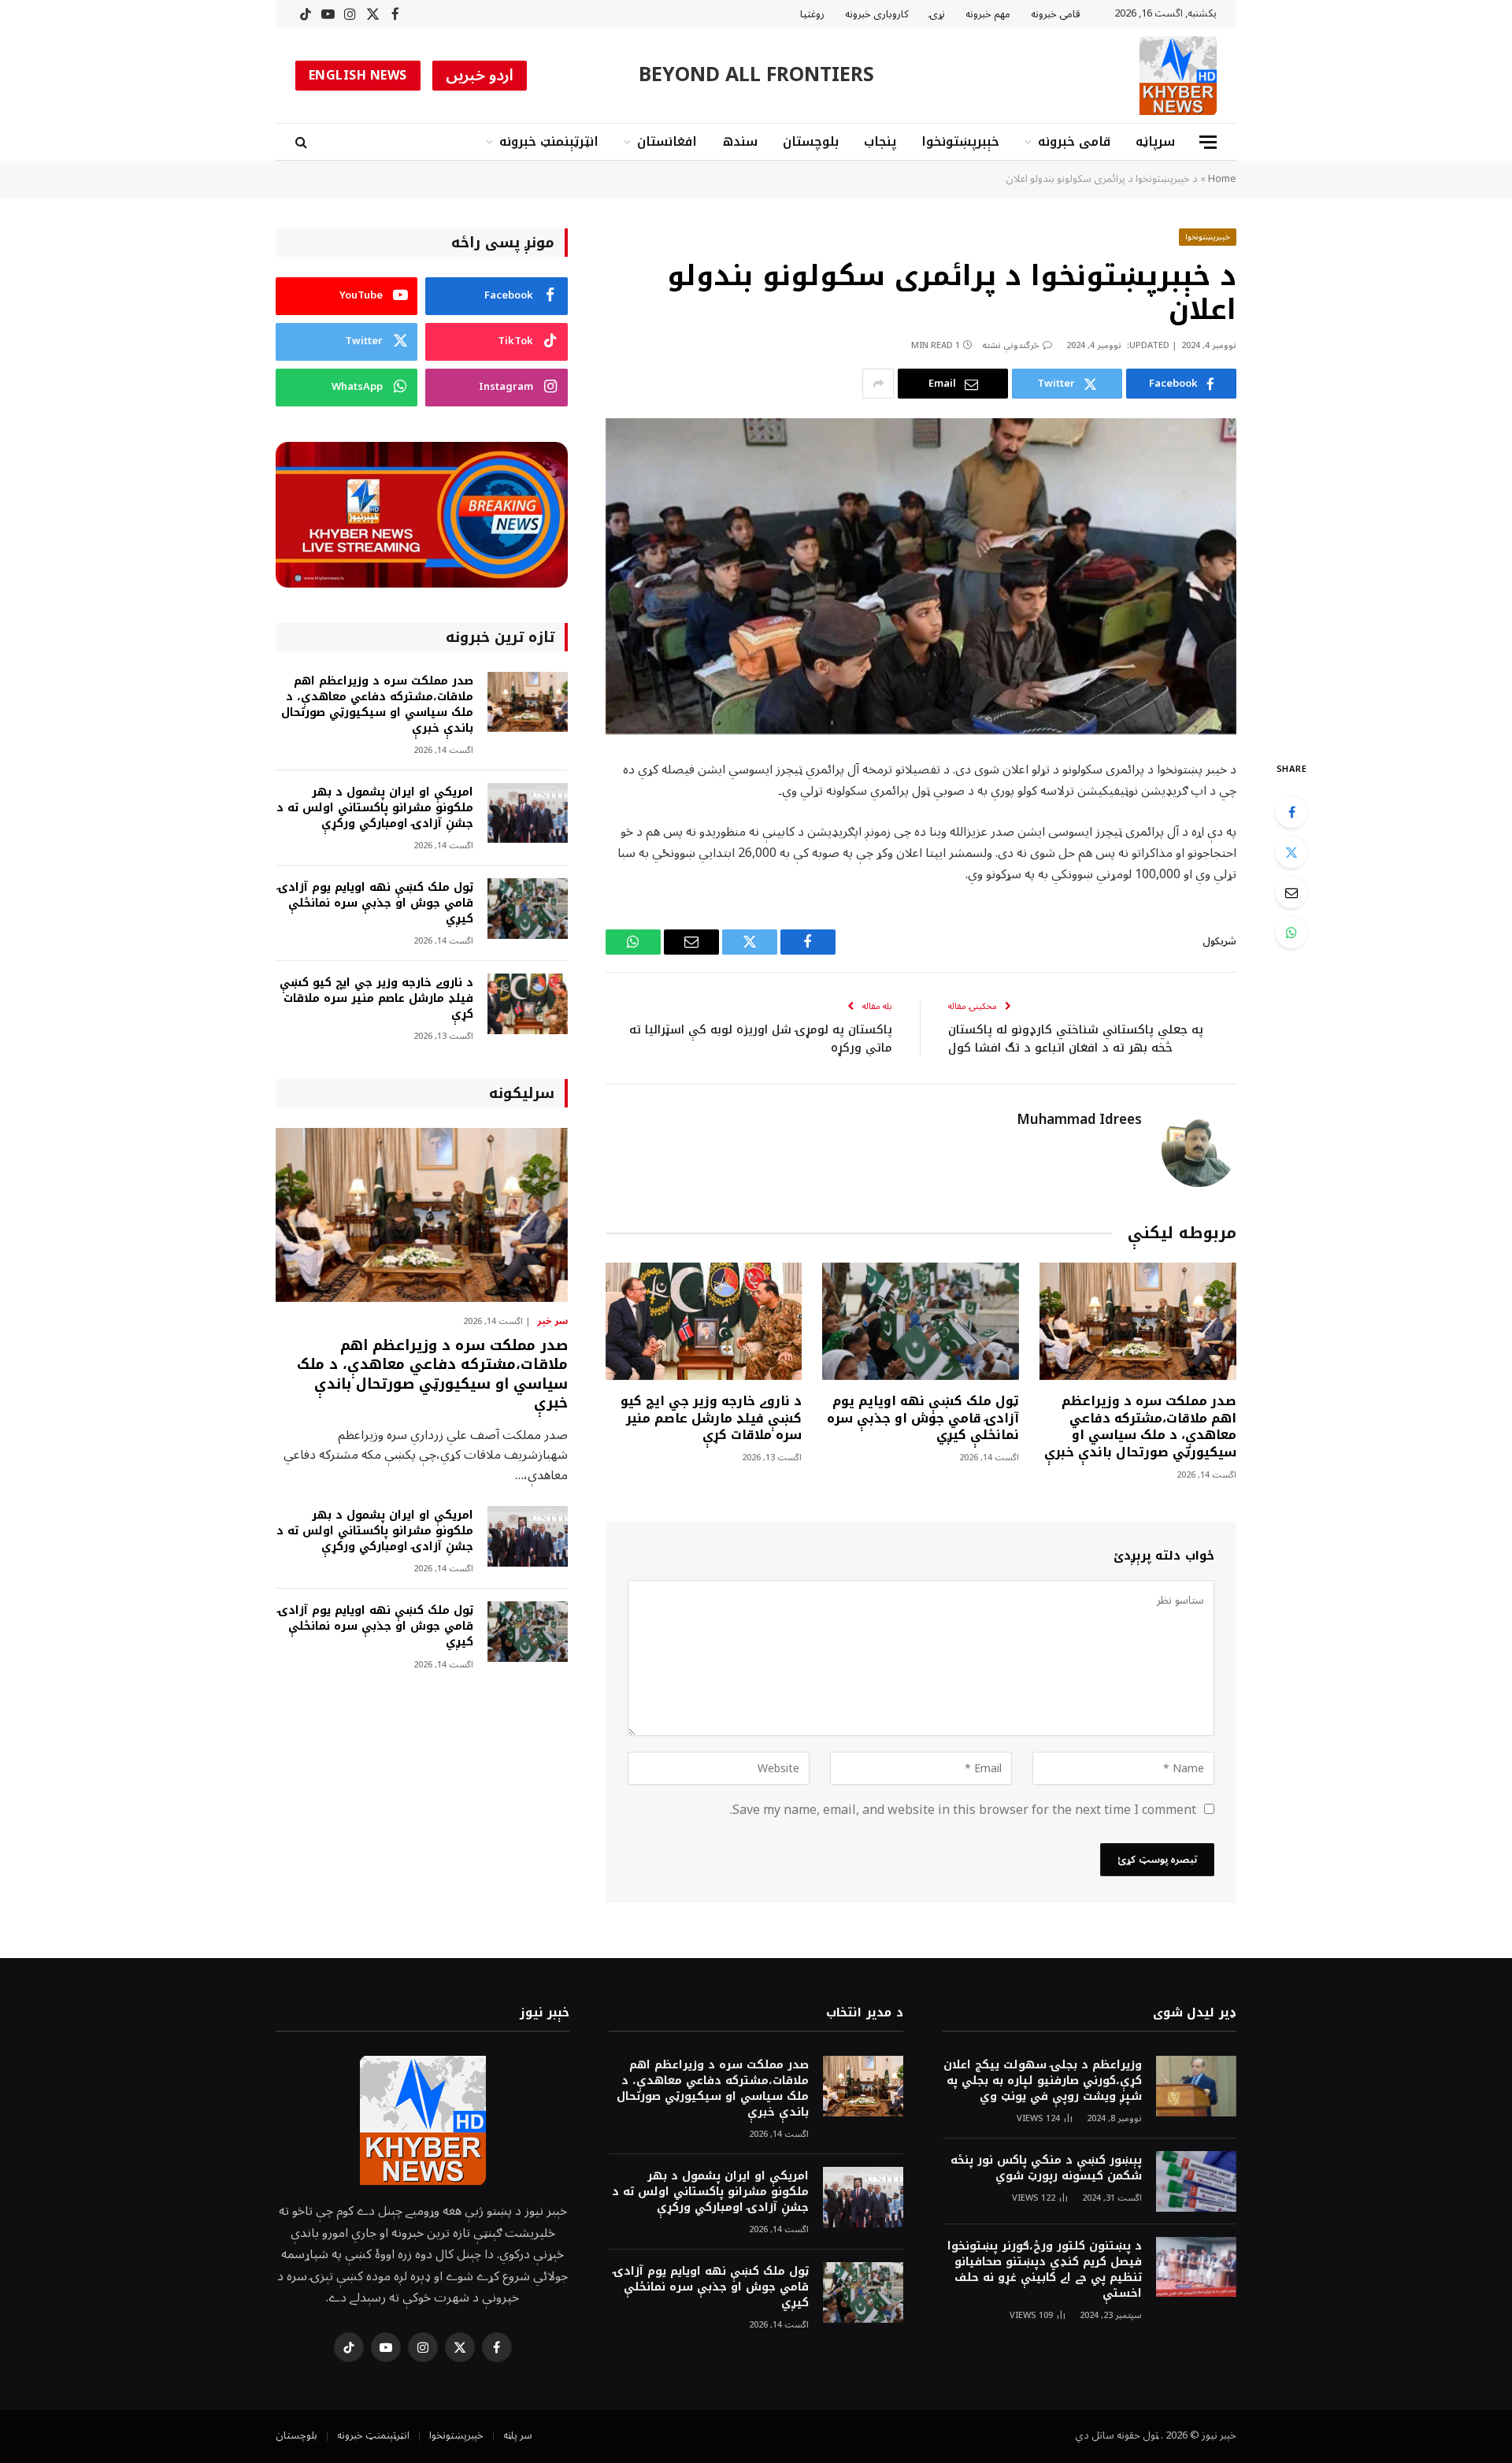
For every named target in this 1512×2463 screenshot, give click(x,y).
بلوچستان (811, 141)
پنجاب (880, 141)
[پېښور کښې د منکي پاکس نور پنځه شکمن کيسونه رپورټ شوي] (1196, 2181)
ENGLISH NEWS (358, 76)
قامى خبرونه (1056, 14)
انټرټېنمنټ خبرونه (549, 141)
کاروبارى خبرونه (877, 14)
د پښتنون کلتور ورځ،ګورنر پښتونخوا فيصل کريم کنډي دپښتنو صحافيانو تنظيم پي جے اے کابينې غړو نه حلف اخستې (1045, 2270)
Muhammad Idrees (1079, 1120)
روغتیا (812, 14)
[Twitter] (1291, 852)
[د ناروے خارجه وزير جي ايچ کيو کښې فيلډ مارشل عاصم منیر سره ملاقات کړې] (704, 1321)
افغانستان (667, 141)
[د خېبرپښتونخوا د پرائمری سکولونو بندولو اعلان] (921, 576)
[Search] (303, 142)
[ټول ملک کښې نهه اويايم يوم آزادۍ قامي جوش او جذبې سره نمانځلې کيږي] (921, 1321)
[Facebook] (1291, 812)
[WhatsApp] (1291, 933)
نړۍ (937, 14)
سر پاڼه (518, 2435)
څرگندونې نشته (1011, 345)
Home (1222, 179)
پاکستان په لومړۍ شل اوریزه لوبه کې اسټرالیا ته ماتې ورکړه (761, 1039)
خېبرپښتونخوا (960, 141)
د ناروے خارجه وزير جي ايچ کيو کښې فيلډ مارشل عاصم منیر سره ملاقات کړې (711, 1418)
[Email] (1291, 892)
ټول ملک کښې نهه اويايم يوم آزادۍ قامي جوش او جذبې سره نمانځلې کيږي (923, 1418)
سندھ (740, 141)
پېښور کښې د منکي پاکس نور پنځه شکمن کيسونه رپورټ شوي (1046, 2168)
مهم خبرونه (988, 14)
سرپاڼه (1155, 141)
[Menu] (1208, 142)
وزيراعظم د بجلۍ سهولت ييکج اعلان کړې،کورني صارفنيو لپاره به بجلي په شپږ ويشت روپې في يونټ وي (1043, 2081)
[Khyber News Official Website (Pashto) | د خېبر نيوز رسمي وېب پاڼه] (1178, 76)
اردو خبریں (480, 76)
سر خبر (552, 1322)
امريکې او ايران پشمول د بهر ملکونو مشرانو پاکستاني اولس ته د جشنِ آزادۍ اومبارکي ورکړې (375, 808)
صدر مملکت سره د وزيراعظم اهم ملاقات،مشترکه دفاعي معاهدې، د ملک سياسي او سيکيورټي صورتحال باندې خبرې (1140, 1427)
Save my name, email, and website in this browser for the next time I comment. (963, 1810)
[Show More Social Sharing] (878, 384)
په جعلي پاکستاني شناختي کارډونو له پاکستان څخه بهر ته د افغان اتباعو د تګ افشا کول (1076, 1039)
